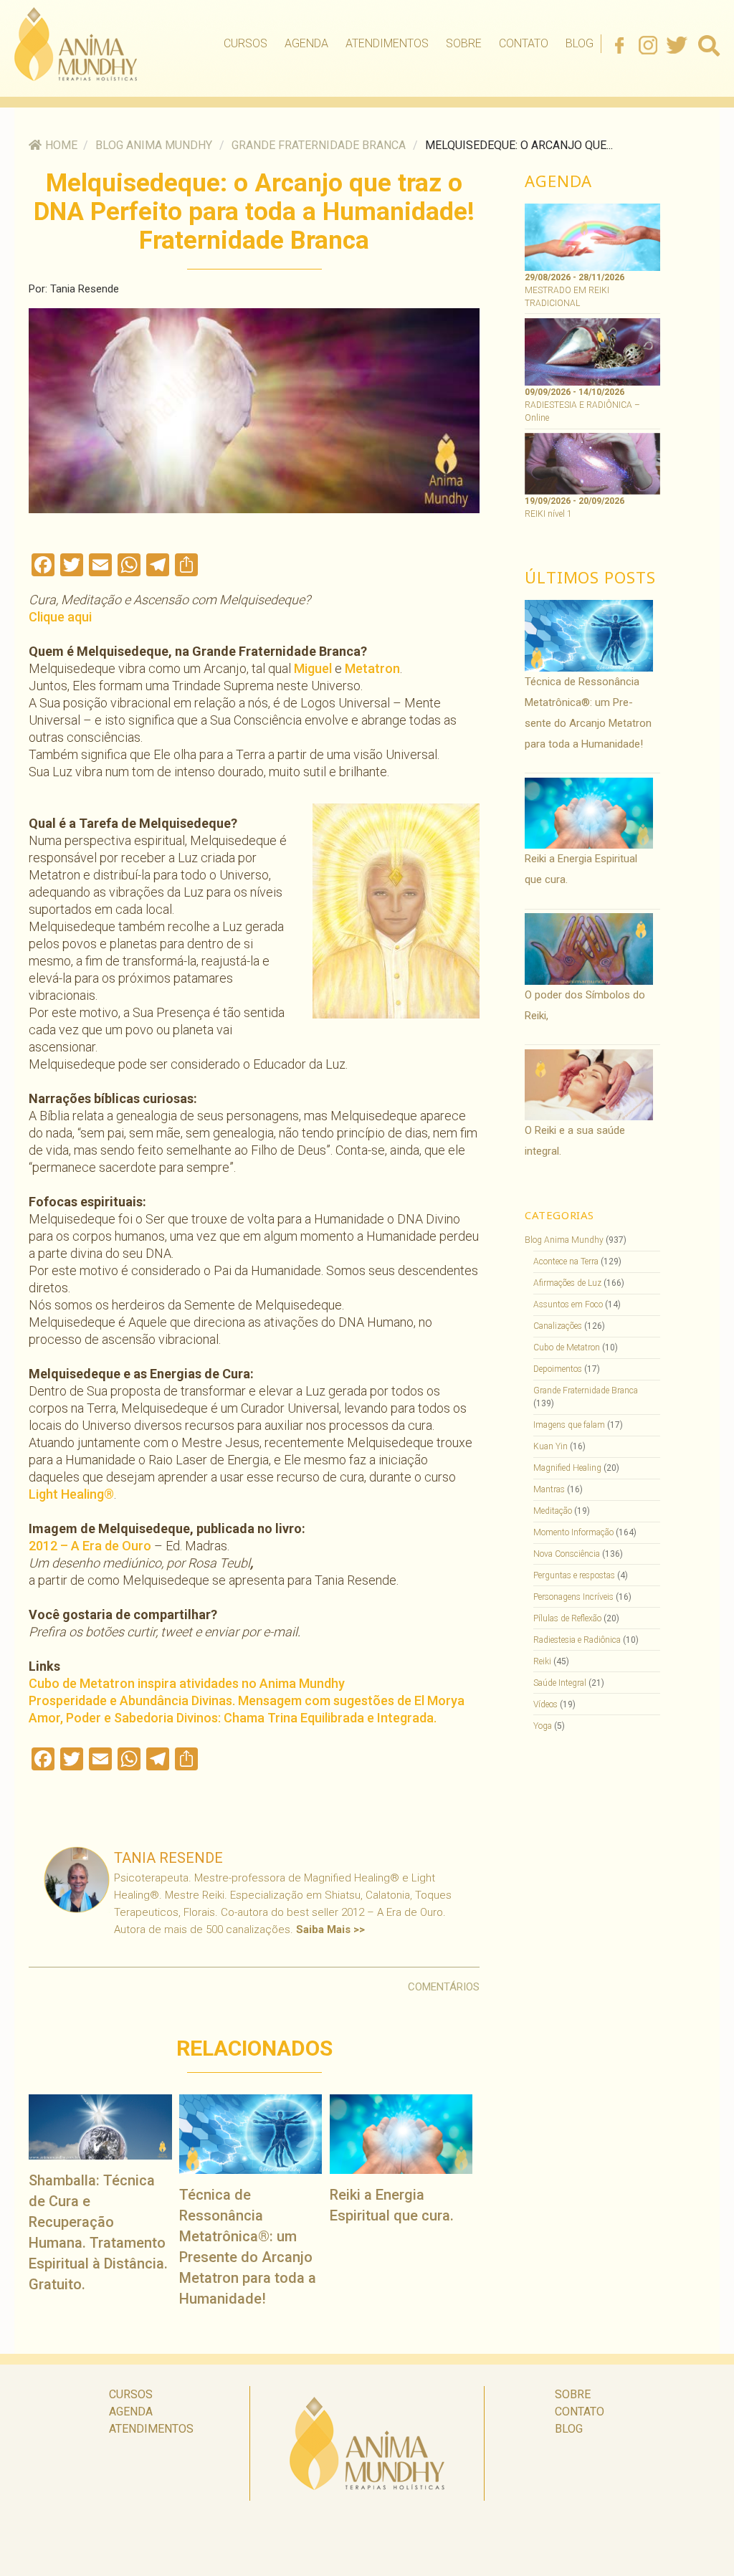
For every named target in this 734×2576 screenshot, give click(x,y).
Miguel (313, 668)
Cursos (246, 43)
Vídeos (545, 1704)
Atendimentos (387, 43)
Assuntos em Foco (568, 1304)
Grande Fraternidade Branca (319, 145)
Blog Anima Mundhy (154, 145)
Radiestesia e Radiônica (577, 1640)
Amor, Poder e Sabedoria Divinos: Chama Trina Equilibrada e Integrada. (233, 1718)
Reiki (542, 1661)
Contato (524, 43)
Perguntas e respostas (574, 1575)
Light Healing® (71, 1494)
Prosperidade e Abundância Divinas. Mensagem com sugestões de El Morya (247, 1700)
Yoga (543, 1726)
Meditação (553, 1511)
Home (61, 145)
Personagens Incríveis (573, 1597)
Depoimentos (558, 1369)
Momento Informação (573, 1532)
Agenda (306, 43)
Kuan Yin (550, 1446)
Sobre (464, 43)
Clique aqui (60, 617)
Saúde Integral (560, 1683)
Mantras (549, 1489)
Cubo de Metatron (567, 1347)
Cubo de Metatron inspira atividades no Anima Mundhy (187, 1683)
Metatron (372, 668)
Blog (580, 43)
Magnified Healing (567, 1468)
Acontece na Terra (566, 1261)
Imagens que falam (569, 1425)
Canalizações (558, 1326)
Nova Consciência (567, 1554)
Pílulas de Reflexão (567, 1618)
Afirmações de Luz (567, 1283)
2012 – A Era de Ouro (90, 1546)
